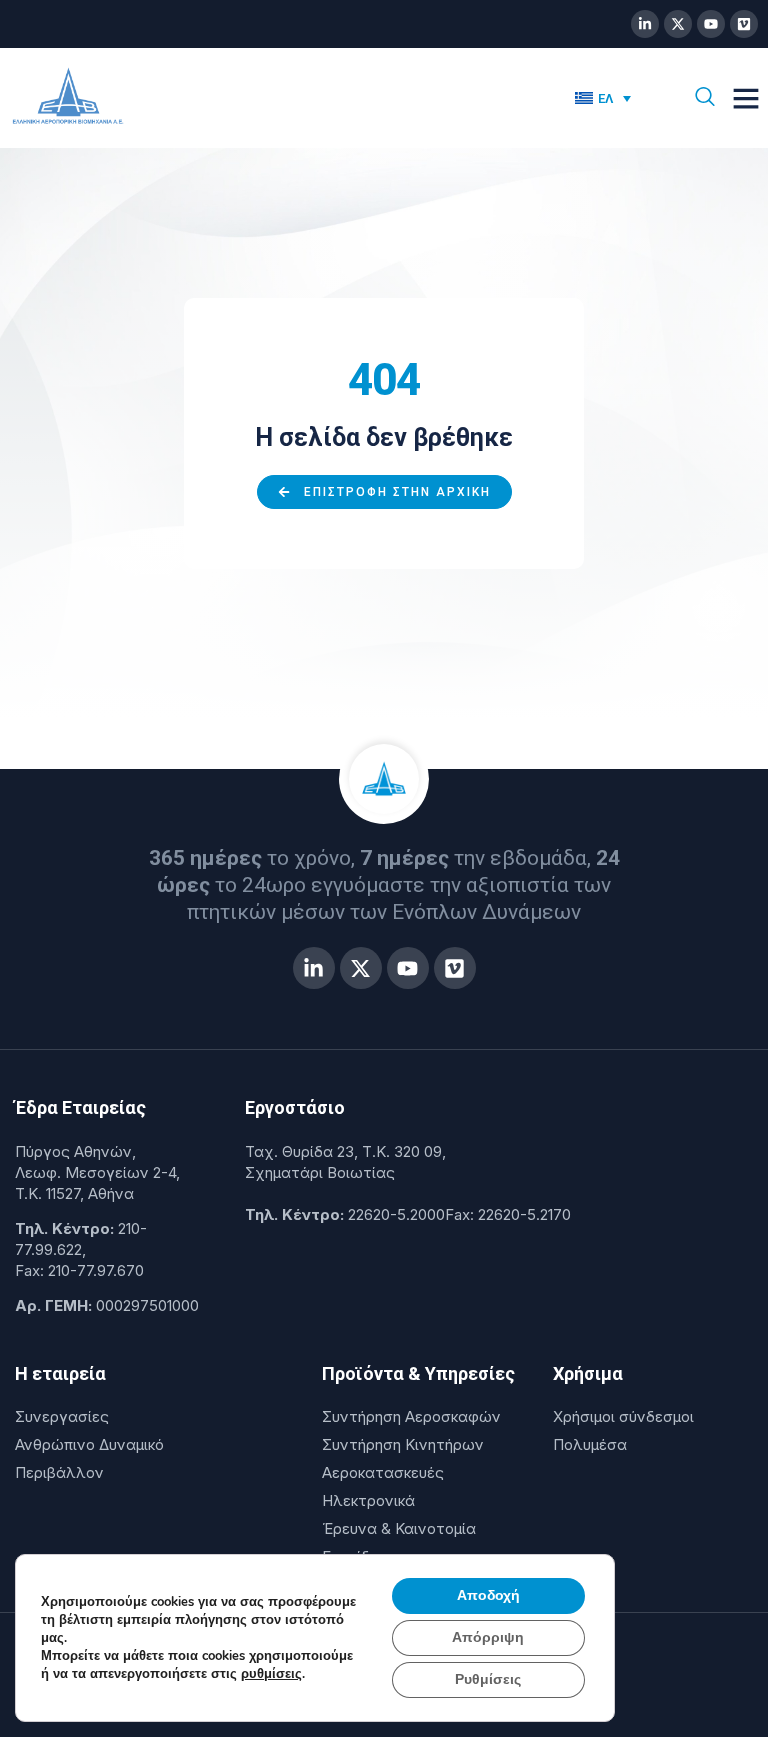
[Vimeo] (744, 24)
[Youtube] (711, 24)
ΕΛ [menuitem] (605, 98)
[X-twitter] (678, 24)
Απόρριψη (488, 1637)
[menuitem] (603, 98)
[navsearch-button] (705, 98)
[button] (746, 98)
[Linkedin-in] (645, 24)
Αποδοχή (488, 1595)
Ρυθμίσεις (488, 1679)
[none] (612, 98)
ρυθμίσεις (271, 1674)
